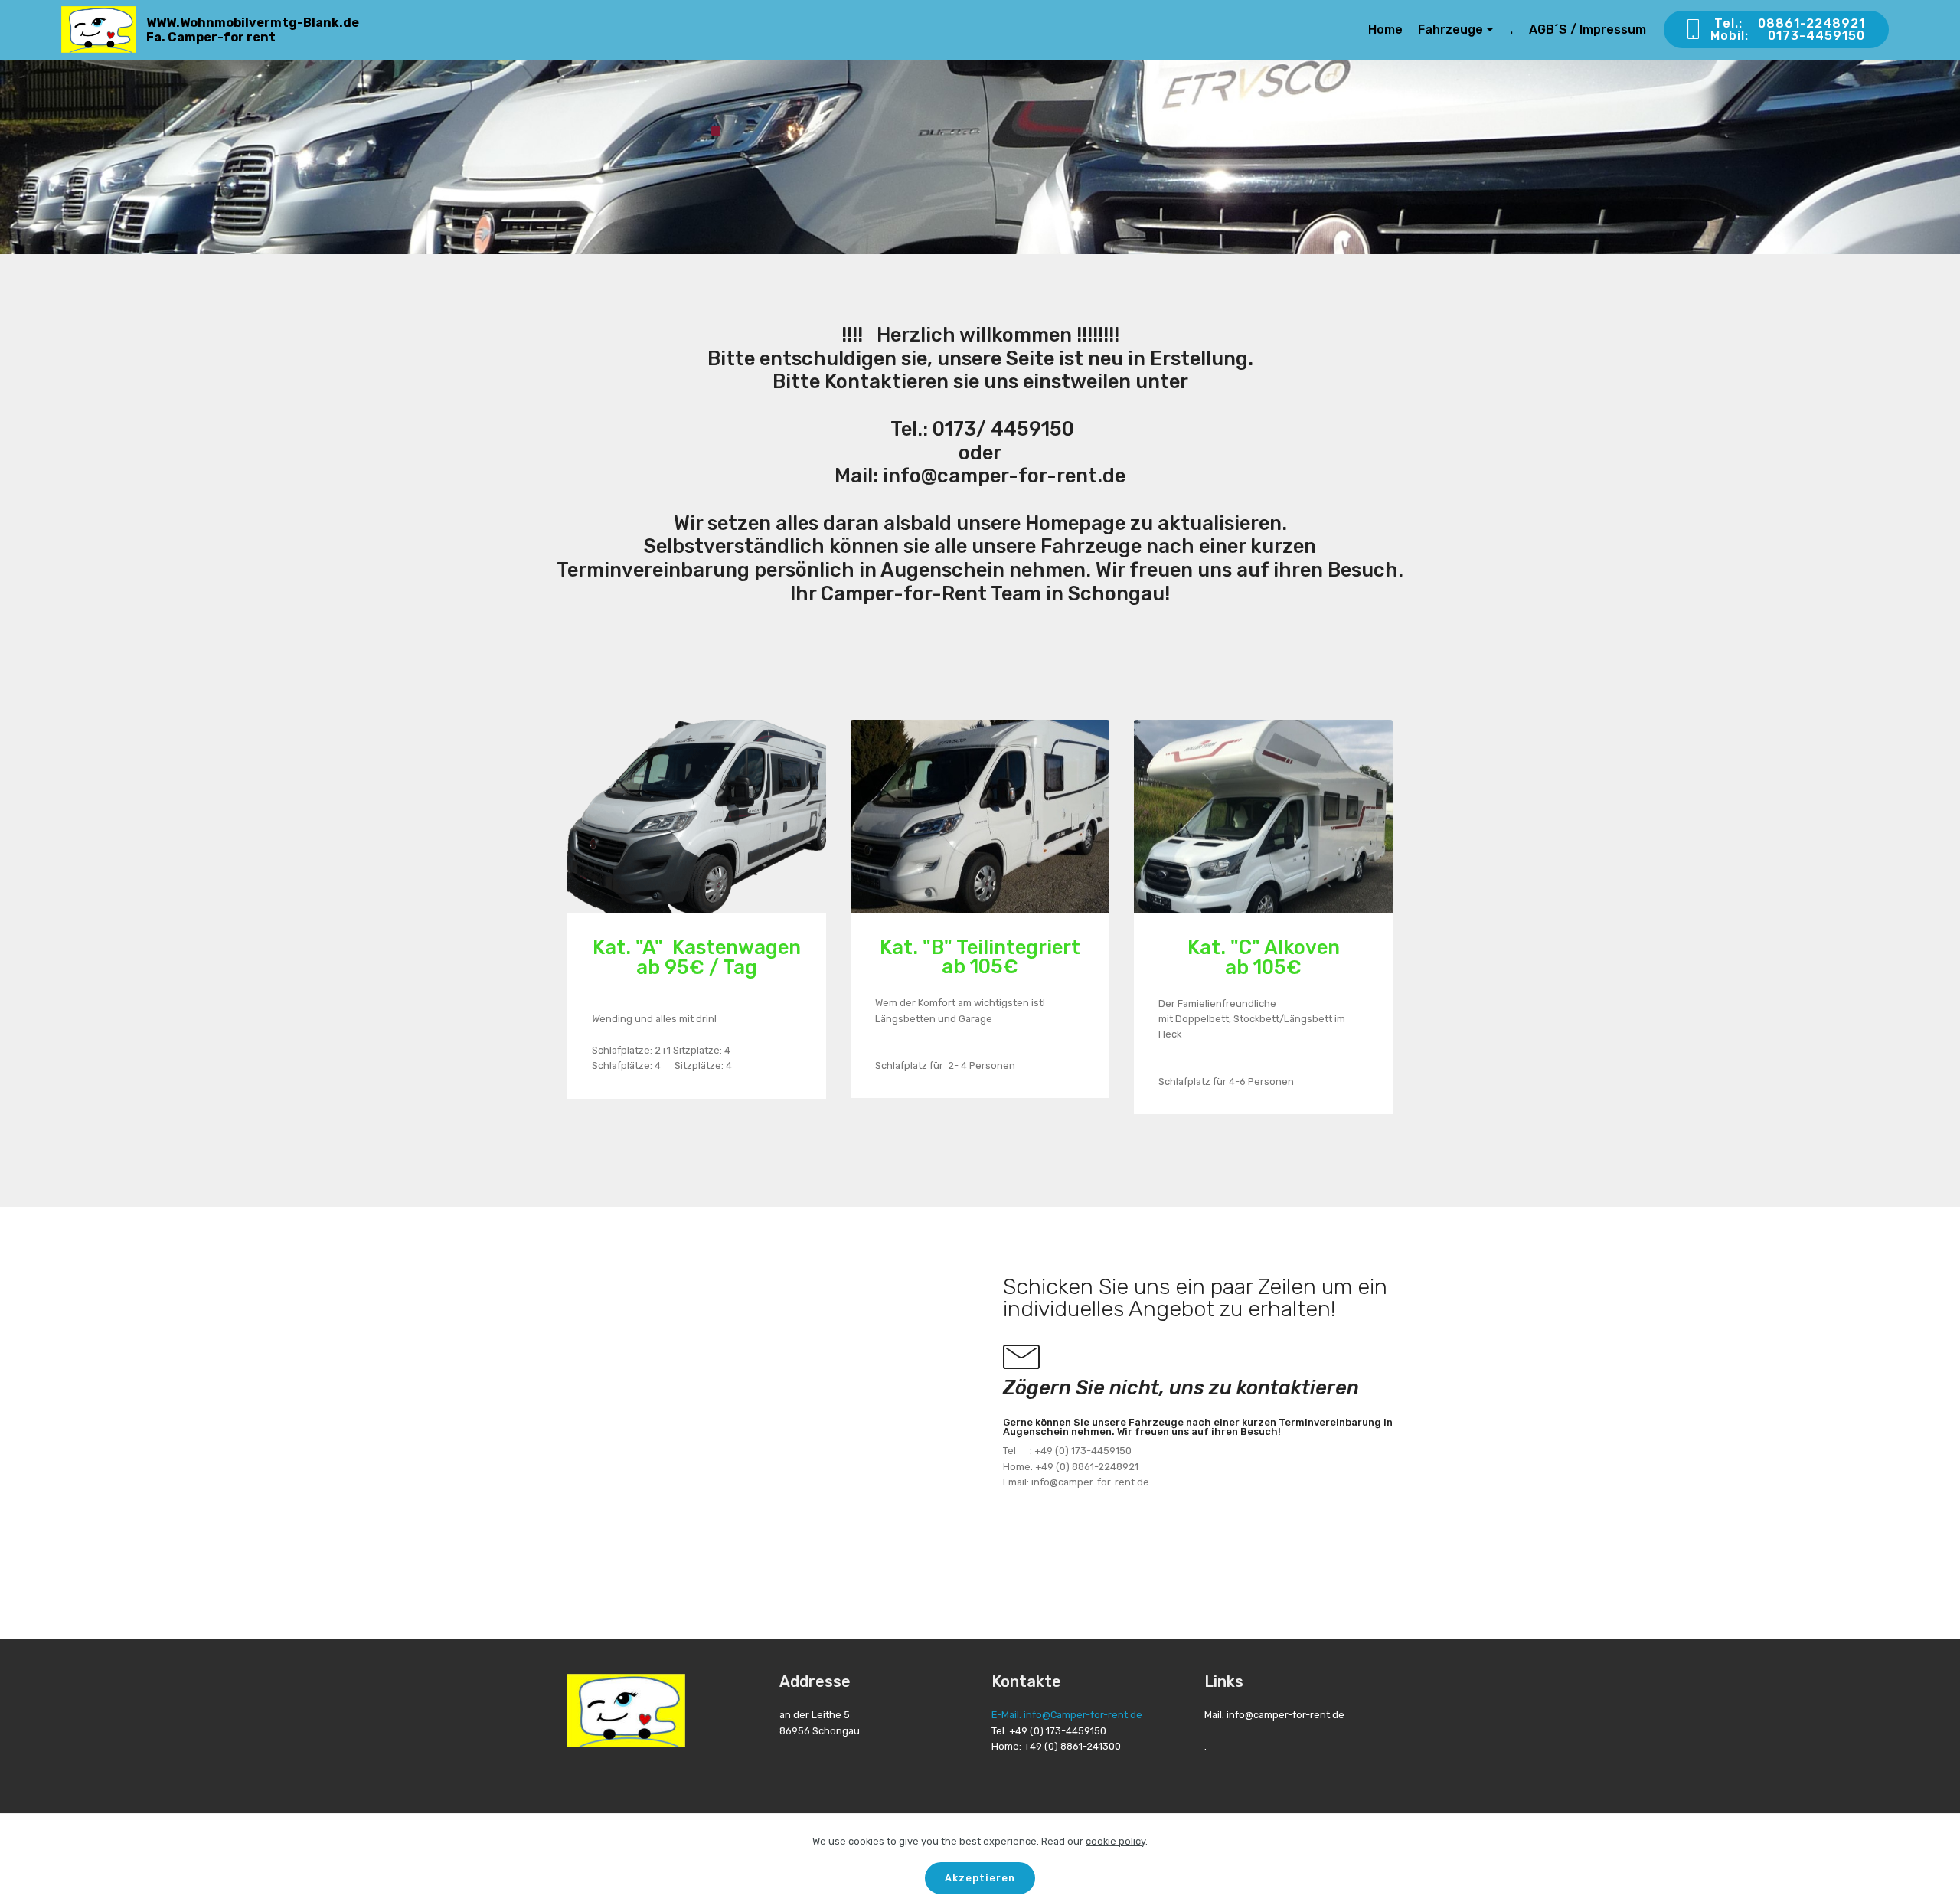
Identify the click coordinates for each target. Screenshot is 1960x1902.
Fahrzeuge (1450, 29)
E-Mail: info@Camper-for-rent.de (1067, 1715)
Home (1385, 29)
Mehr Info (694, 816)
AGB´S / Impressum (1588, 29)
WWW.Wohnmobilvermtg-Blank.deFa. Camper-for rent (253, 30)
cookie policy (1116, 1841)
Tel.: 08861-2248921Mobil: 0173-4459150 (1790, 29)
